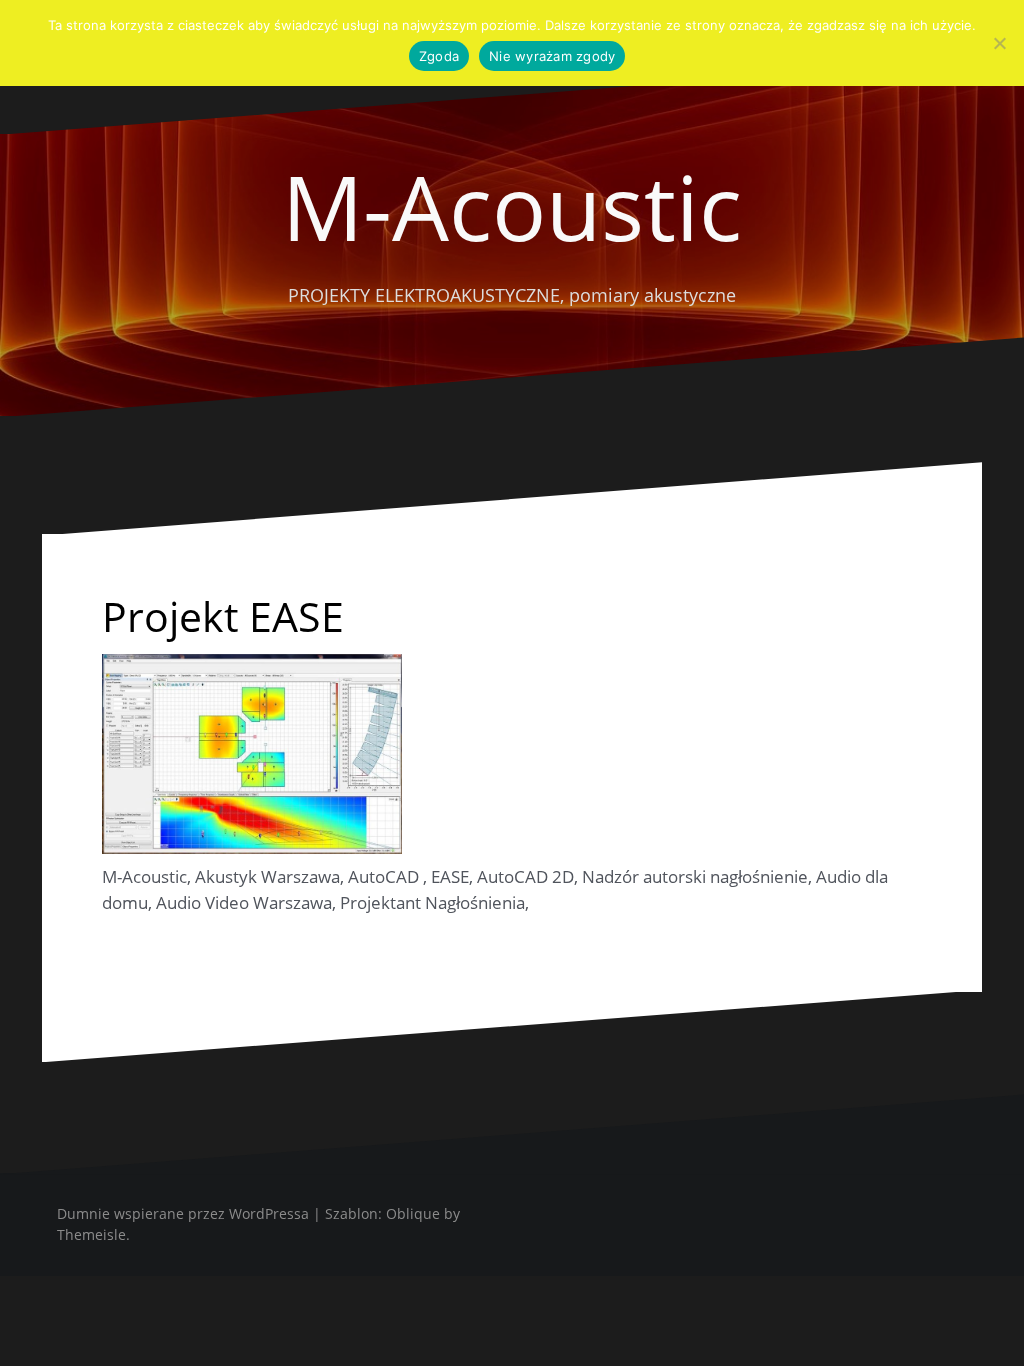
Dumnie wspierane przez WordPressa (183, 1213)
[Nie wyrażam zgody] (999, 43)
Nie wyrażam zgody (552, 56)
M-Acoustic (512, 206)
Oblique (413, 1213)
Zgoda (439, 56)
